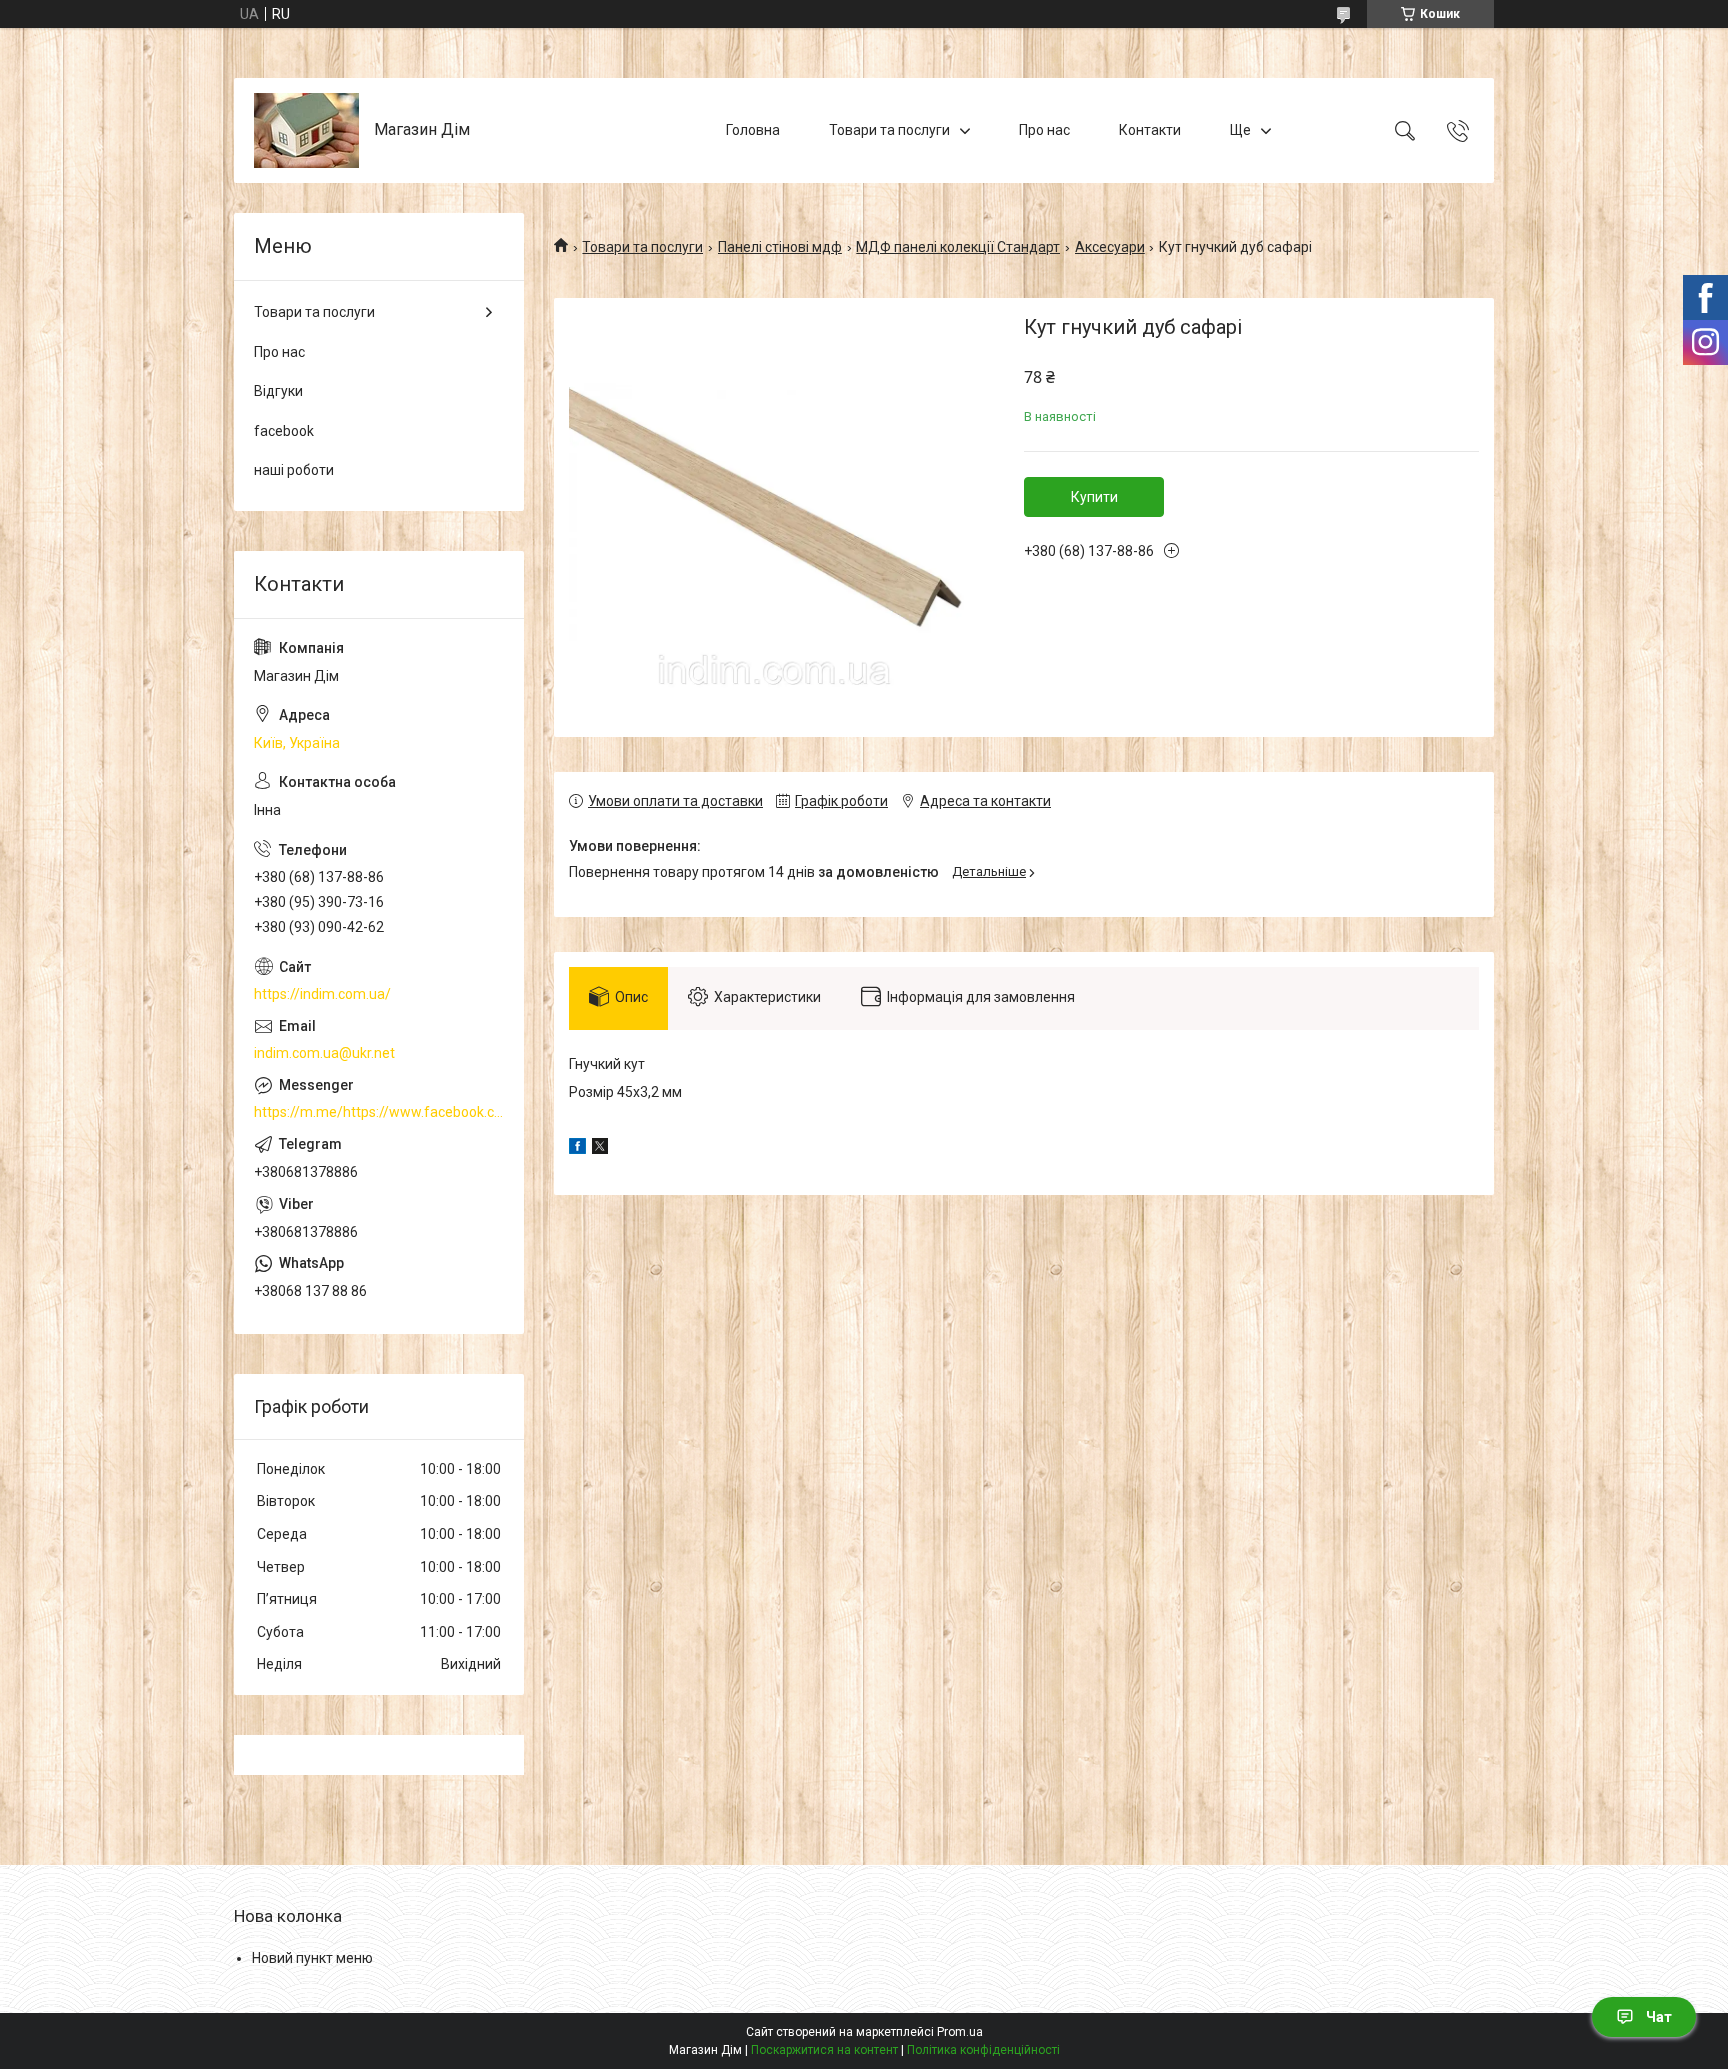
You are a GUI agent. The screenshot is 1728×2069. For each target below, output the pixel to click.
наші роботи (294, 470)
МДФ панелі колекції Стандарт (958, 247)
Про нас (1044, 130)
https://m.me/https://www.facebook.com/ (379, 1112)
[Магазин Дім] (306, 130)
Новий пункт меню (312, 1958)
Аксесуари (1110, 247)
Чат (1659, 2017)
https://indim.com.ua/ (322, 994)
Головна (753, 130)
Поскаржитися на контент (824, 2050)
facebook (284, 431)
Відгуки (278, 391)
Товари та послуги (889, 130)
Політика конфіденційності (983, 2050)
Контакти (1150, 130)
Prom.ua (960, 2032)
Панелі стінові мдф (780, 247)
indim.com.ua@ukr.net (324, 1053)
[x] (600, 1149)
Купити (1094, 497)
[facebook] (577, 1149)
